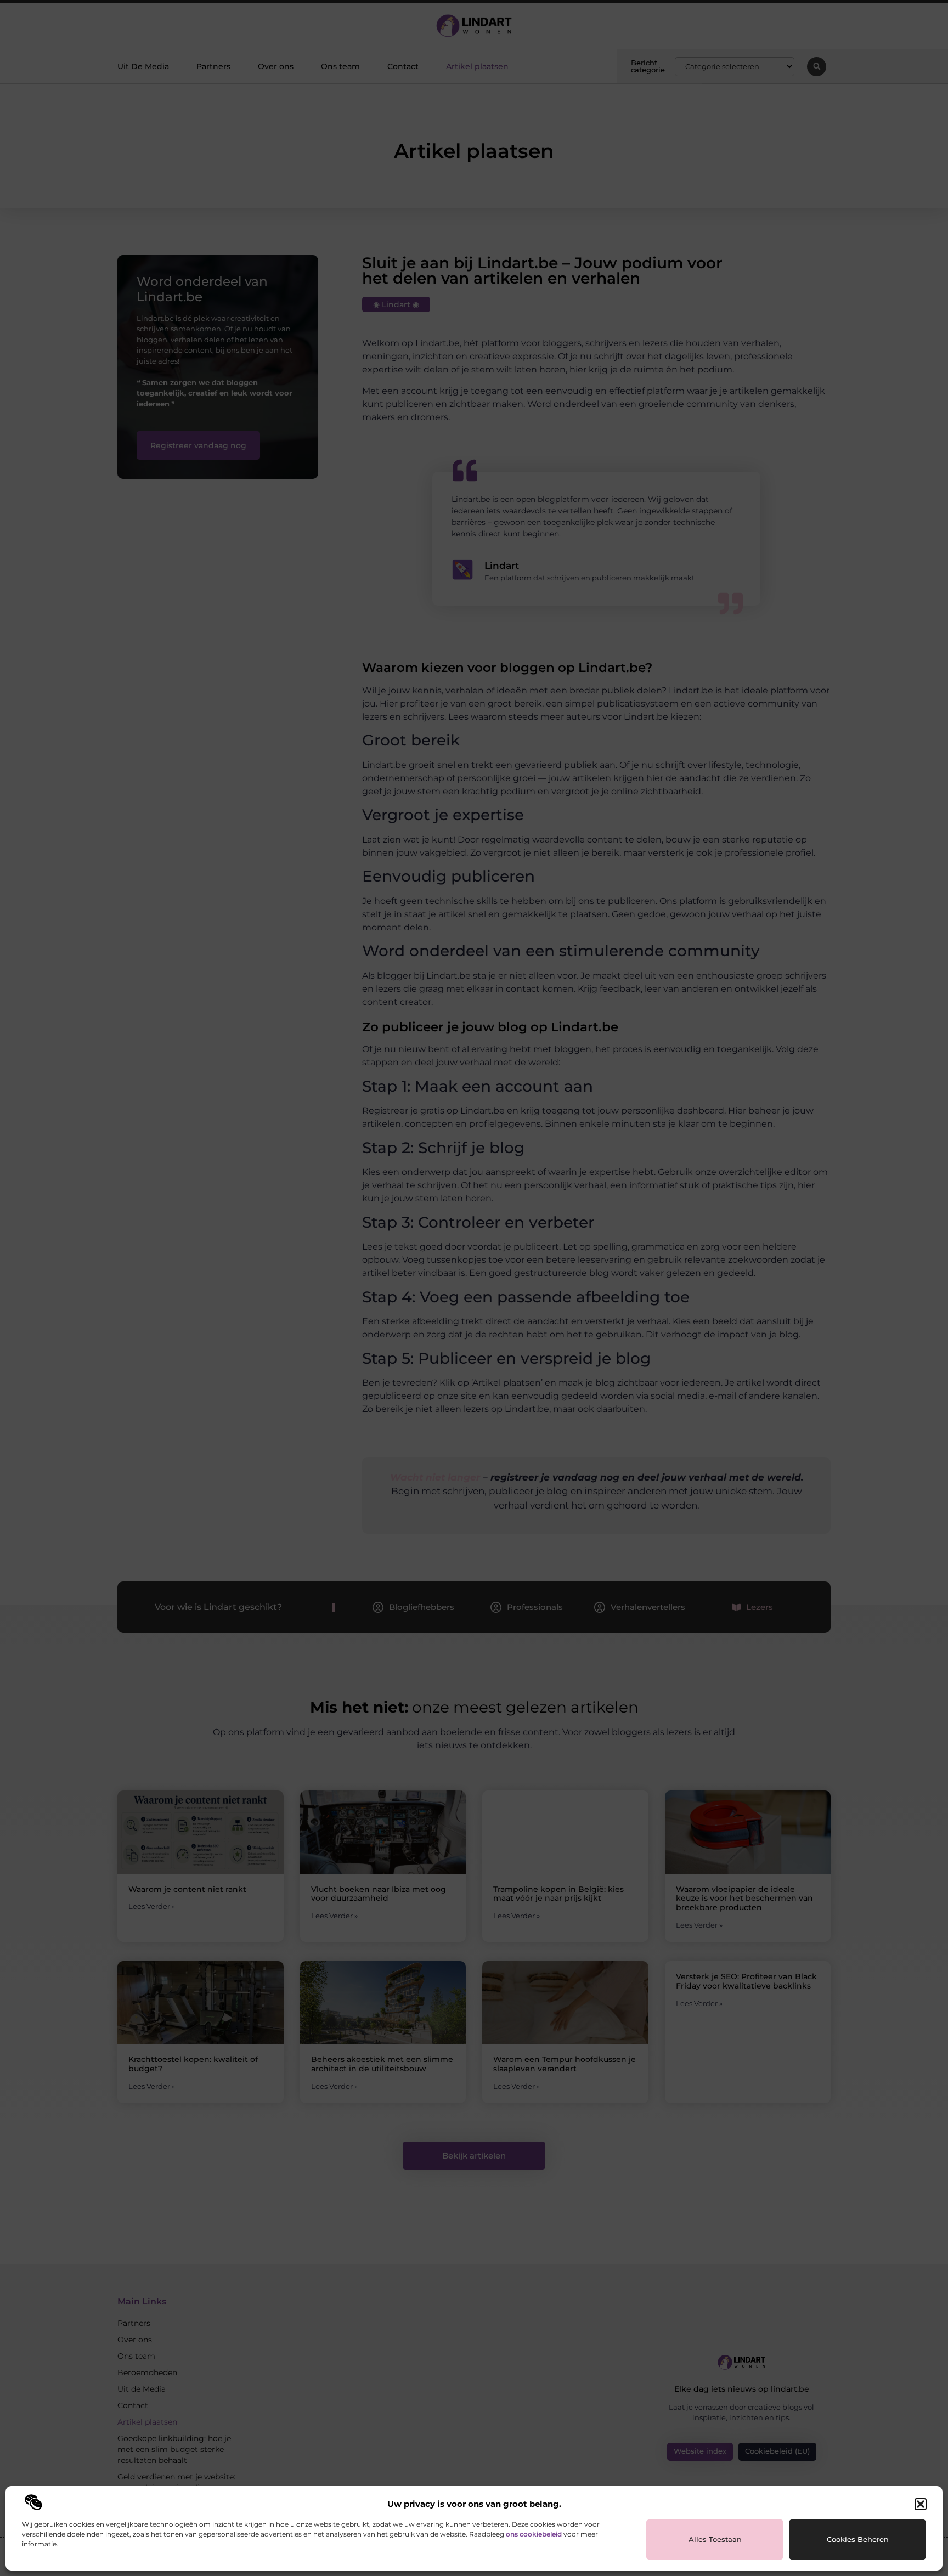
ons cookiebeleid (534, 2534)
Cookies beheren (858, 2539)
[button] (921, 2504)
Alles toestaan (715, 2539)
